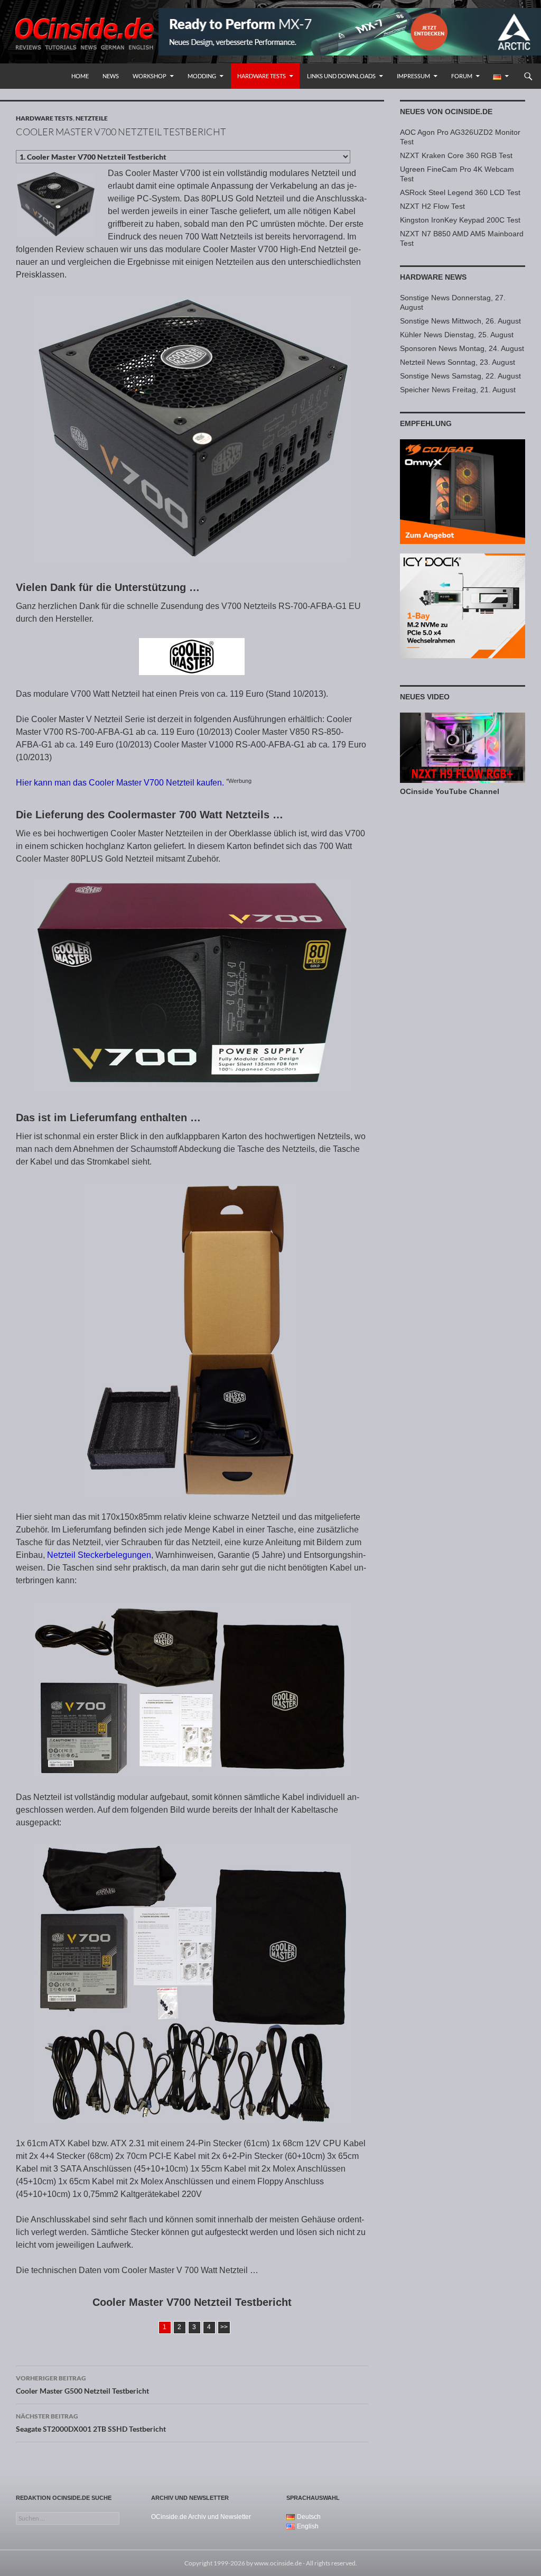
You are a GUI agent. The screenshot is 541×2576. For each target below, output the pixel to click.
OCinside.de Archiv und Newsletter (201, 2517)
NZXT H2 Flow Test (432, 206)
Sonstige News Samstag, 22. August (460, 376)
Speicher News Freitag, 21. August (458, 390)
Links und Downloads (341, 76)
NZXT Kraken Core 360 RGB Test (456, 155)
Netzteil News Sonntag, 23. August (458, 362)
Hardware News (433, 277)
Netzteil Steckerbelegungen (99, 1555)
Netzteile (92, 118)
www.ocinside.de (278, 2563)
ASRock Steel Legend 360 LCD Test (460, 192)
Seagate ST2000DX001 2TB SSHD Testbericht (91, 2423)
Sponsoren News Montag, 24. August (462, 348)
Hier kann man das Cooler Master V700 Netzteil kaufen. (120, 783)
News (111, 76)
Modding (202, 76)
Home (80, 76)
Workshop (150, 76)
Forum (462, 76)
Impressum (413, 76)
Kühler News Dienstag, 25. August (457, 335)
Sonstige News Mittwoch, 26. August (460, 321)
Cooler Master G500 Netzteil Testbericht (82, 2385)
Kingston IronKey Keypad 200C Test (460, 220)
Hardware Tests (262, 76)
